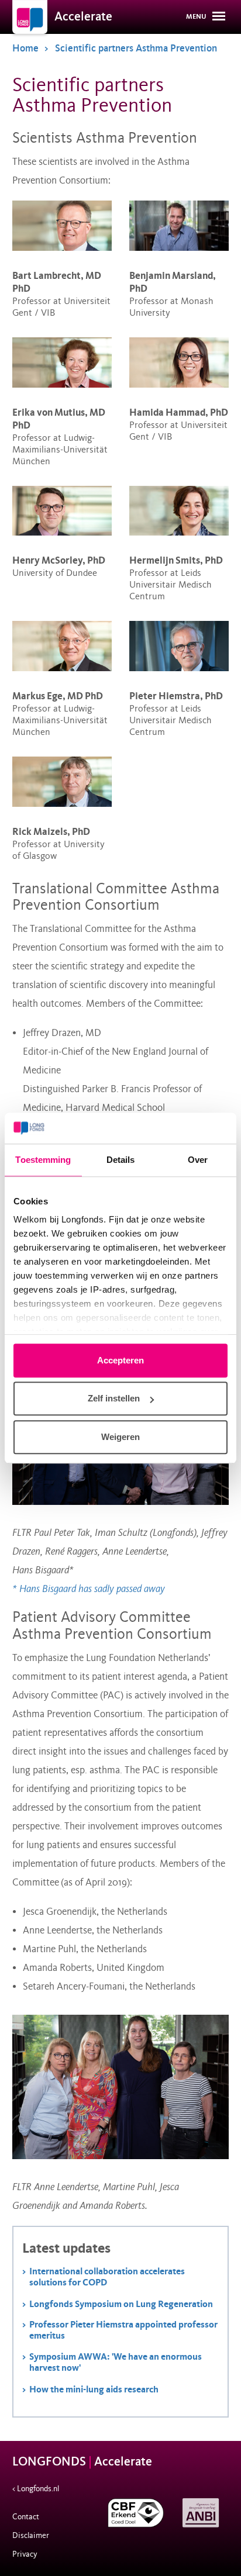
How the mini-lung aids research (94, 2389)
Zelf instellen (114, 1398)
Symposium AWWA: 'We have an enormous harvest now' (116, 2362)
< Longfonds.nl (36, 2489)
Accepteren (120, 1360)
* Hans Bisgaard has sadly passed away (89, 1589)
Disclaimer (31, 2535)
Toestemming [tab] (43, 1160)
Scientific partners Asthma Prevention (136, 48)
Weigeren (120, 1437)
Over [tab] (198, 1160)
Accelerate (83, 17)
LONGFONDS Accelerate (82, 2462)
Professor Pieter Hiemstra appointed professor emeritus (123, 2330)
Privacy (25, 2554)
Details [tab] (121, 1160)
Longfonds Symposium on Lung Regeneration (121, 2304)
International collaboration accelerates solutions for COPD (107, 2277)
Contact (26, 2517)
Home (25, 48)
